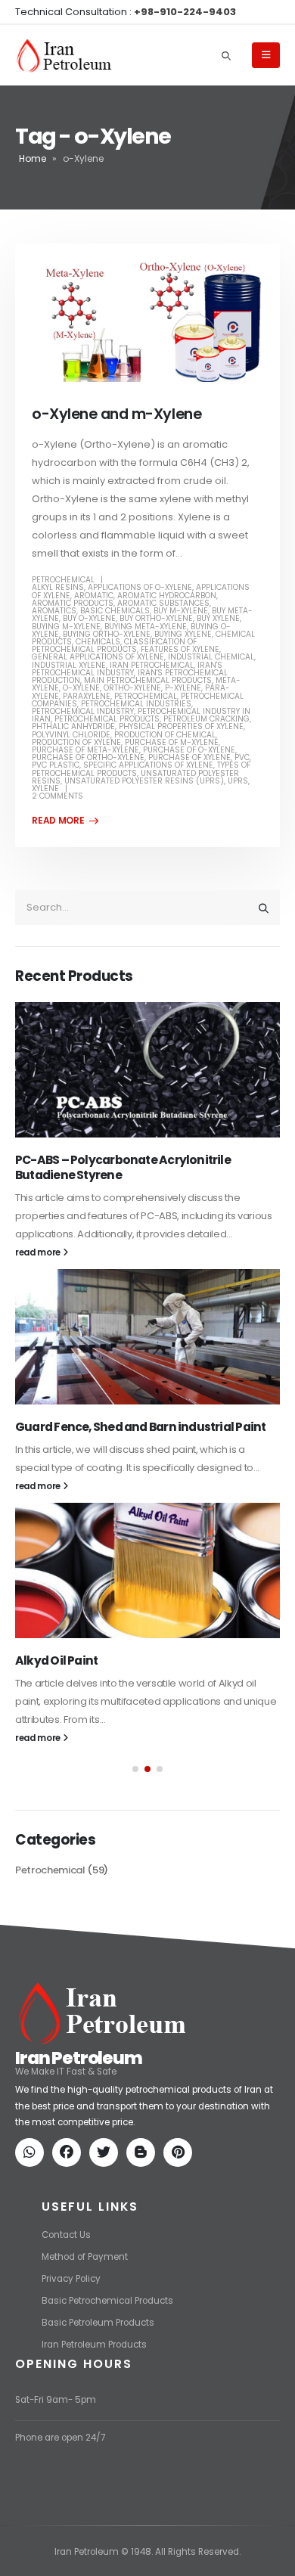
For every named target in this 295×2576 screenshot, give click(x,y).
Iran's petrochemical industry (127, 669)
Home (33, 158)
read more (39, 1252)
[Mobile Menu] (266, 55)
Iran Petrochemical (152, 665)
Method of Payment (85, 2257)
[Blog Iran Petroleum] (144, 2154)
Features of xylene (180, 649)
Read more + (65, 821)
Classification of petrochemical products (114, 646)
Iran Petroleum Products (94, 2345)
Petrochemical (63, 580)
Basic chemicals (115, 611)
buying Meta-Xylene (146, 627)
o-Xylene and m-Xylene (116, 414)
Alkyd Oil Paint (56, 1660)
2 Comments (57, 796)
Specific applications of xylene (148, 765)
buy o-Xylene (89, 618)
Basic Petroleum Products (98, 2323)
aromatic (94, 596)
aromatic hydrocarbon (167, 596)
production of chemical (165, 735)
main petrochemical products (148, 680)
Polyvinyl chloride (71, 735)
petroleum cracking (206, 719)
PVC (242, 757)
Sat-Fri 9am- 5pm (56, 2400)
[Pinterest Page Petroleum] (181, 2154)
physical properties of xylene (181, 726)
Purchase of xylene (189, 757)
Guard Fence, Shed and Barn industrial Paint (140, 1427)
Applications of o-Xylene (140, 587)
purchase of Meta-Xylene (85, 750)
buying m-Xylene (66, 627)
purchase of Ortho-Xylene (88, 757)
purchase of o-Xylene (189, 750)
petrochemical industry (83, 711)
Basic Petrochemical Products (107, 2301)
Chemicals (98, 642)
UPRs (238, 781)
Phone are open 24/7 (60, 2438)
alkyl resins (58, 587)
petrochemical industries (136, 704)
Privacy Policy (71, 2279)
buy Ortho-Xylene (156, 618)
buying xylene (183, 634)
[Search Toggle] (226, 55)
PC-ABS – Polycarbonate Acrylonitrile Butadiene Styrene (123, 1167)
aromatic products (73, 603)
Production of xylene (76, 742)
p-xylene (183, 688)
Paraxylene (87, 696)
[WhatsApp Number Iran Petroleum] (33, 2154)
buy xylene (218, 618)
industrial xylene (69, 665)
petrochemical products (107, 719)
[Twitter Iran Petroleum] (107, 2154)
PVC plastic (56, 765)
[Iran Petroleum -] (64, 56)
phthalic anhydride (73, 726)
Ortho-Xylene (132, 688)
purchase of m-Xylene (172, 742)
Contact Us (66, 2235)
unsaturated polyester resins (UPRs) (144, 781)
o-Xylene (81, 688)
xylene (45, 788)
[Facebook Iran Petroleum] (70, 2154)
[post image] (147, 321)
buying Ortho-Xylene (107, 634)
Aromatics (54, 611)
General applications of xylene (98, 657)
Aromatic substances (163, 603)
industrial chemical (211, 657)
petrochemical (146, 696)
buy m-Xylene (181, 611)
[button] (135, 1769)
